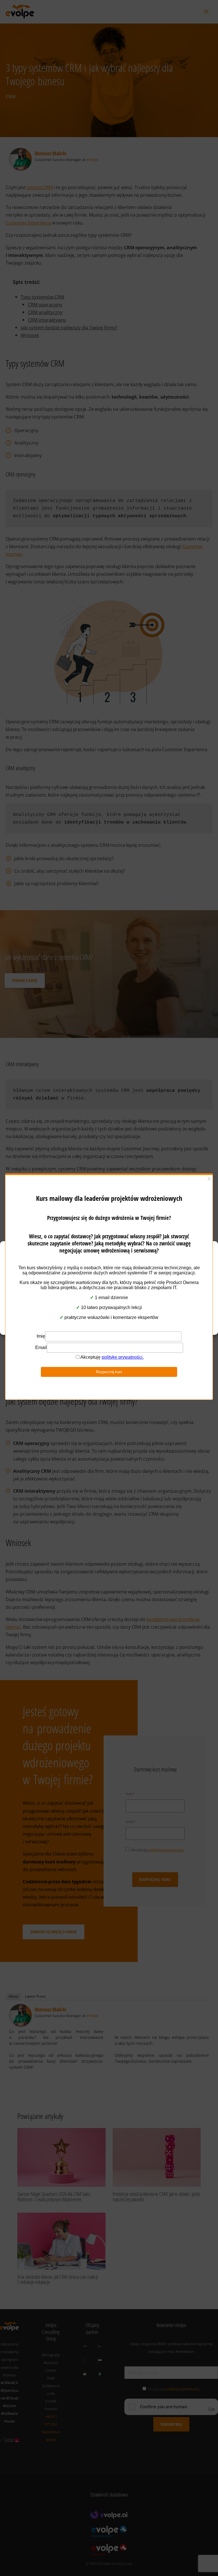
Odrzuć (109, 1300)
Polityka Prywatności (106, 1327)
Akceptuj (109, 1285)
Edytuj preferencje (109, 1316)
